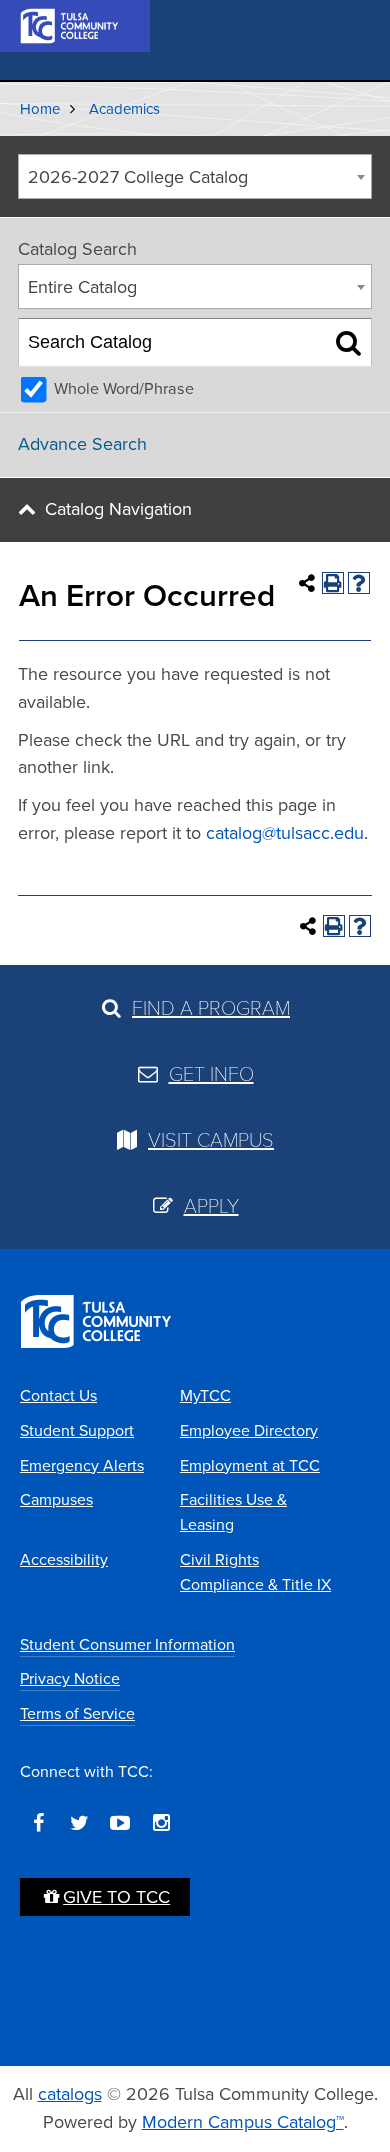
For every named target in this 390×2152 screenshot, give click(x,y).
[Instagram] (161, 1823)
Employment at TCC (250, 1465)
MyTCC (205, 1395)
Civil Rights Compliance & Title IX (255, 1572)
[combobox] (195, 176)
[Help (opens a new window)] (359, 583)
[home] (70, 24)
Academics (124, 109)
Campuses (56, 1499)
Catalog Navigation (118, 509)
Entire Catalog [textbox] (82, 287)
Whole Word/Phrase (124, 388)
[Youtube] (120, 1823)
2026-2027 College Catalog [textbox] (138, 177)
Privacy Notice (70, 1678)
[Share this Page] (307, 583)
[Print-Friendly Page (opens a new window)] (333, 583)
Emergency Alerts (82, 1465)
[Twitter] (79, 1823)
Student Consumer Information (127, 1644)
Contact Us (58, 1395)
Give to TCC (116, 1897)
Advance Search (82, 444)
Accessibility (64, 1559)
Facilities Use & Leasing (233, 1512)
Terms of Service (77, 1713)
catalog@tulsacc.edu (285, 833)
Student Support (77, 1430)
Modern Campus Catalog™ (243, 2122)
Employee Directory (249, 1430)
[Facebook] (38, 1823)
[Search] (348, 343)
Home (40, 109)
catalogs (70, 2094)
